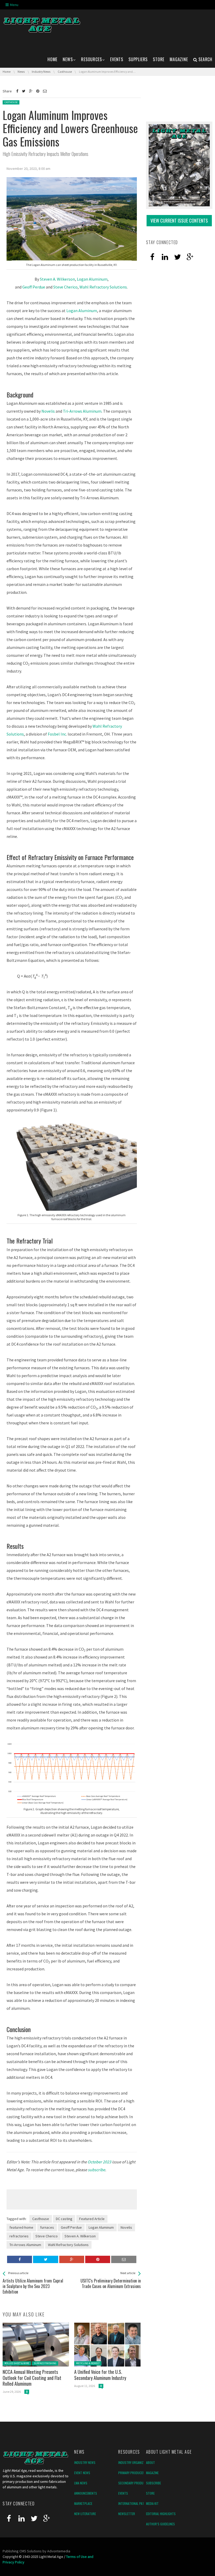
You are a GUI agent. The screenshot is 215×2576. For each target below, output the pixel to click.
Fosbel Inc (57, 734)
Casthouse (11, 102)
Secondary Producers (134, 2483)
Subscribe (154, 2483)
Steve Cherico (65, 287)
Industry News (85, 2462)
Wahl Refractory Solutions (103, 287)
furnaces (47, 2227)
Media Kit (152, 2503)
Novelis (48, 411)
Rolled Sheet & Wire (17, 2363)
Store (150, 2493)
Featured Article (92, 2219)
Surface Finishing (45, 2363)
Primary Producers (132, 2473)
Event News (82, 2473)
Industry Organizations (136, 2462)
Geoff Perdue (34, 287)
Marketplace (83, 2503)
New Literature (85, 2514)
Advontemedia (59, 2551)
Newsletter (127, 2514)
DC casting (64, 2219)
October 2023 (99, 2162)
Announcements (86, 2493)
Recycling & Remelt (88, 2363)
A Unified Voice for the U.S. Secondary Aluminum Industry (100, 2375)
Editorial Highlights (161, 2514)
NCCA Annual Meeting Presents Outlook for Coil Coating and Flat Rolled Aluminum (32, 2378)
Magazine (152, 2473)
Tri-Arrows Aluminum (82, 411)
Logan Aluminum (92, 279)
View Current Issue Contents (179, 221)
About (150, 2462)
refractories (19, 2236)
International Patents (135, 2503)
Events (123, 2493)
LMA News (81, 2483)
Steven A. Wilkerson (57, 279)
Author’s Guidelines (160, 2524)
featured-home (21, 2227)
